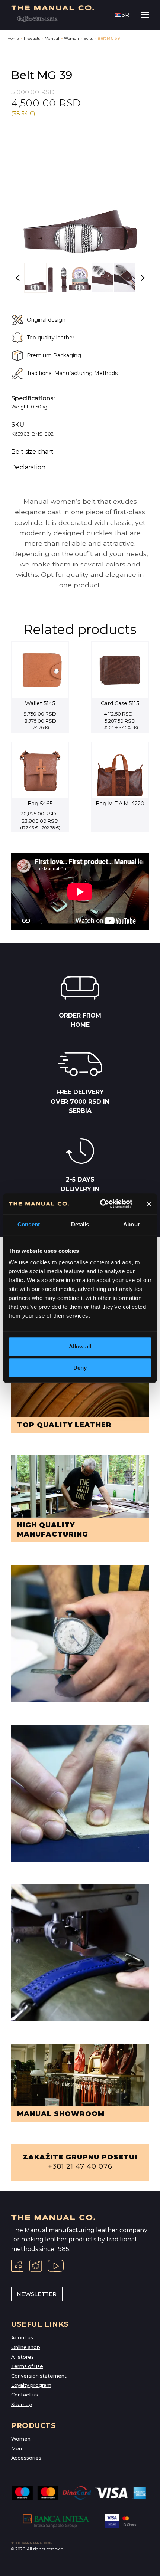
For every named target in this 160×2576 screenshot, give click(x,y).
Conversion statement (39, 2376)
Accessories (26, 2458)
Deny (80, 1368)
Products (32, 38)
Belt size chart (32, 452)
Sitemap (22, 2404)
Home (13, 38)
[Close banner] (149, 1204)
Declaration (28, 467)
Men (17, 2449)
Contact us (25, 2395)
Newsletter (37, 2294)
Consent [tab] (29, 1224)
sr (125, 15)
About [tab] (131, 1224)
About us (22, 2338)
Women (71, 38)
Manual (52, 38)
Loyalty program (31, 2385)
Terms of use (27, 2366)
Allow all (80, 1346)
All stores (23, 2357)
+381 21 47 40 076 (80, 2166)
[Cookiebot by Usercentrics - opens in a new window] (101, 1204)
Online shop (26, 2347)
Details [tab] (80, 1224)
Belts (88, 38)
